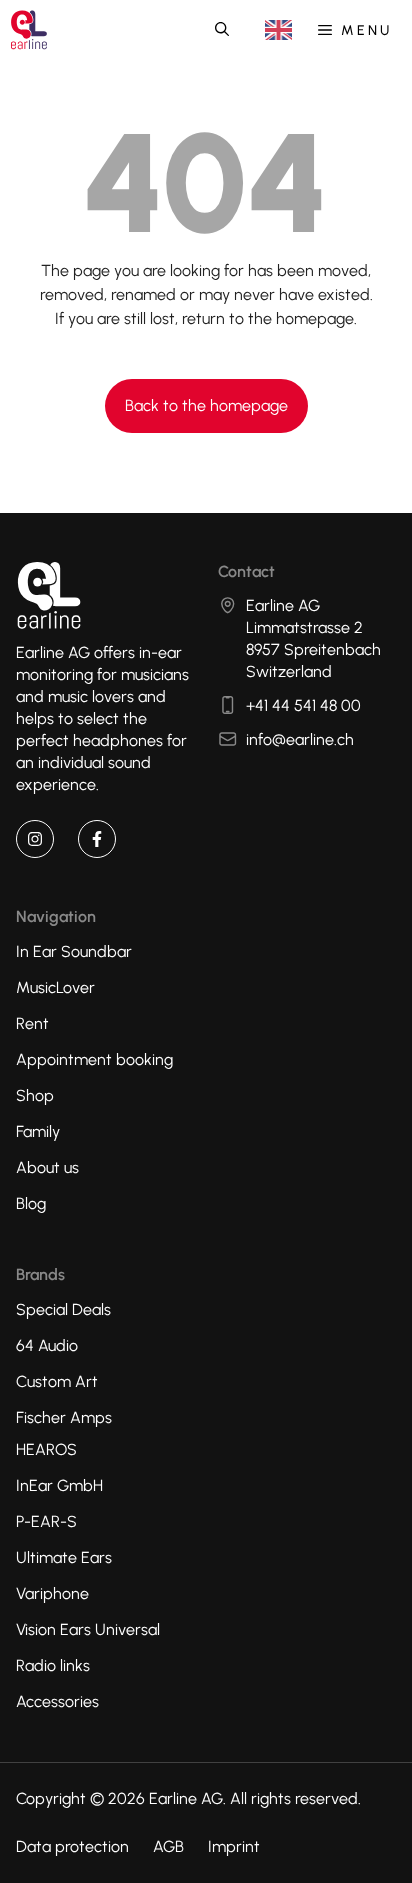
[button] (222, 30)
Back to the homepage (206, 405)
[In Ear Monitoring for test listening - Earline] (29, 30)
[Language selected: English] (278, 30)
